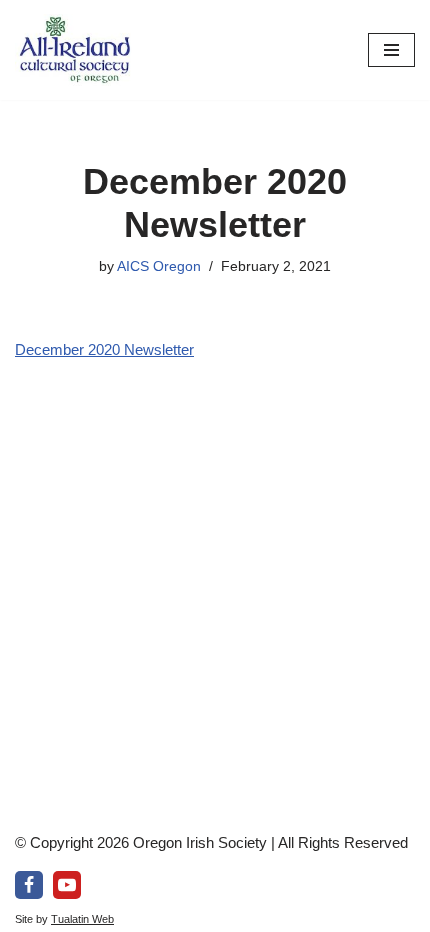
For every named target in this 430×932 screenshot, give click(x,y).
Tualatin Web (82, 919)
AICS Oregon (159, 266)
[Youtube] (67, 885)
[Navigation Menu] (391, 50)
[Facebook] (29, 885)
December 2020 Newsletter (104, 349)
